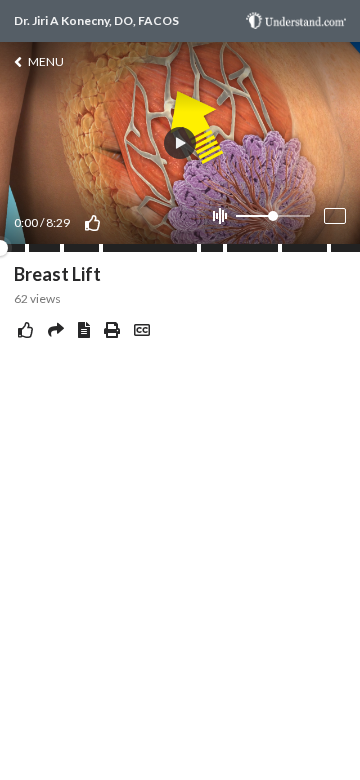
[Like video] (93, 222)
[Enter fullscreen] (335, 216)
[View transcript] (84, 329)
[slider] (273, 216)
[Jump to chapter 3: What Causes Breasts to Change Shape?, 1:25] (62, 248)
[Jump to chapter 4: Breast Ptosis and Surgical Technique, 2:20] (101, 248)
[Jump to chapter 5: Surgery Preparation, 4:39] (199, 248)
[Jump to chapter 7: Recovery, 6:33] (280, 248)
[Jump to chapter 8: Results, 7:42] (329, 248)
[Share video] (56, 329)
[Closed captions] (142, 329)
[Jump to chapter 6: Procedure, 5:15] (225, 248)
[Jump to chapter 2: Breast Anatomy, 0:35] (27, 248)
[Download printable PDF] (112, 329)
